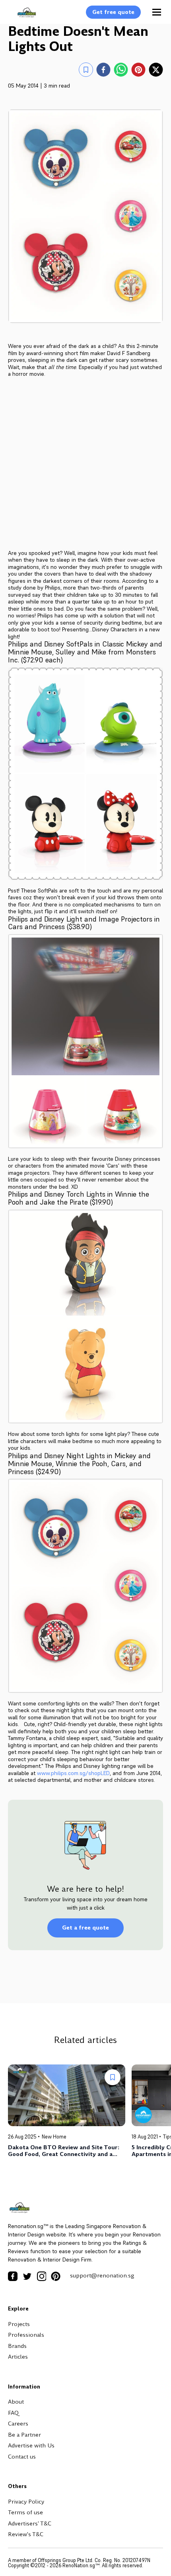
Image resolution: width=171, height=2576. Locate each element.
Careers (18, 2424)
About (16, 2402)
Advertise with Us (31, 2445)
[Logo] (23, 17)
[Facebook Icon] (13, 2276)
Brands (17, 2346)
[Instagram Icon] (41, 2276)
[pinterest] (138, 70)
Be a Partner (24, 2435)
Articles (18, 2357)
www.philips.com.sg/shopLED (73, 1773)
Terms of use (25, 2512)
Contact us (22, 2457)
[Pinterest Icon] (56, 2276)
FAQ (13, 2413)
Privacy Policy (26, 2502)
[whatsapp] (121, 70)
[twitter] (156, 70)
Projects (19, 2324)
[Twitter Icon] (27, 2276)
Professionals (26, 2335)
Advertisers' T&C (30, 2523)
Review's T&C (26, 2534)
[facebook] (103, 70)
